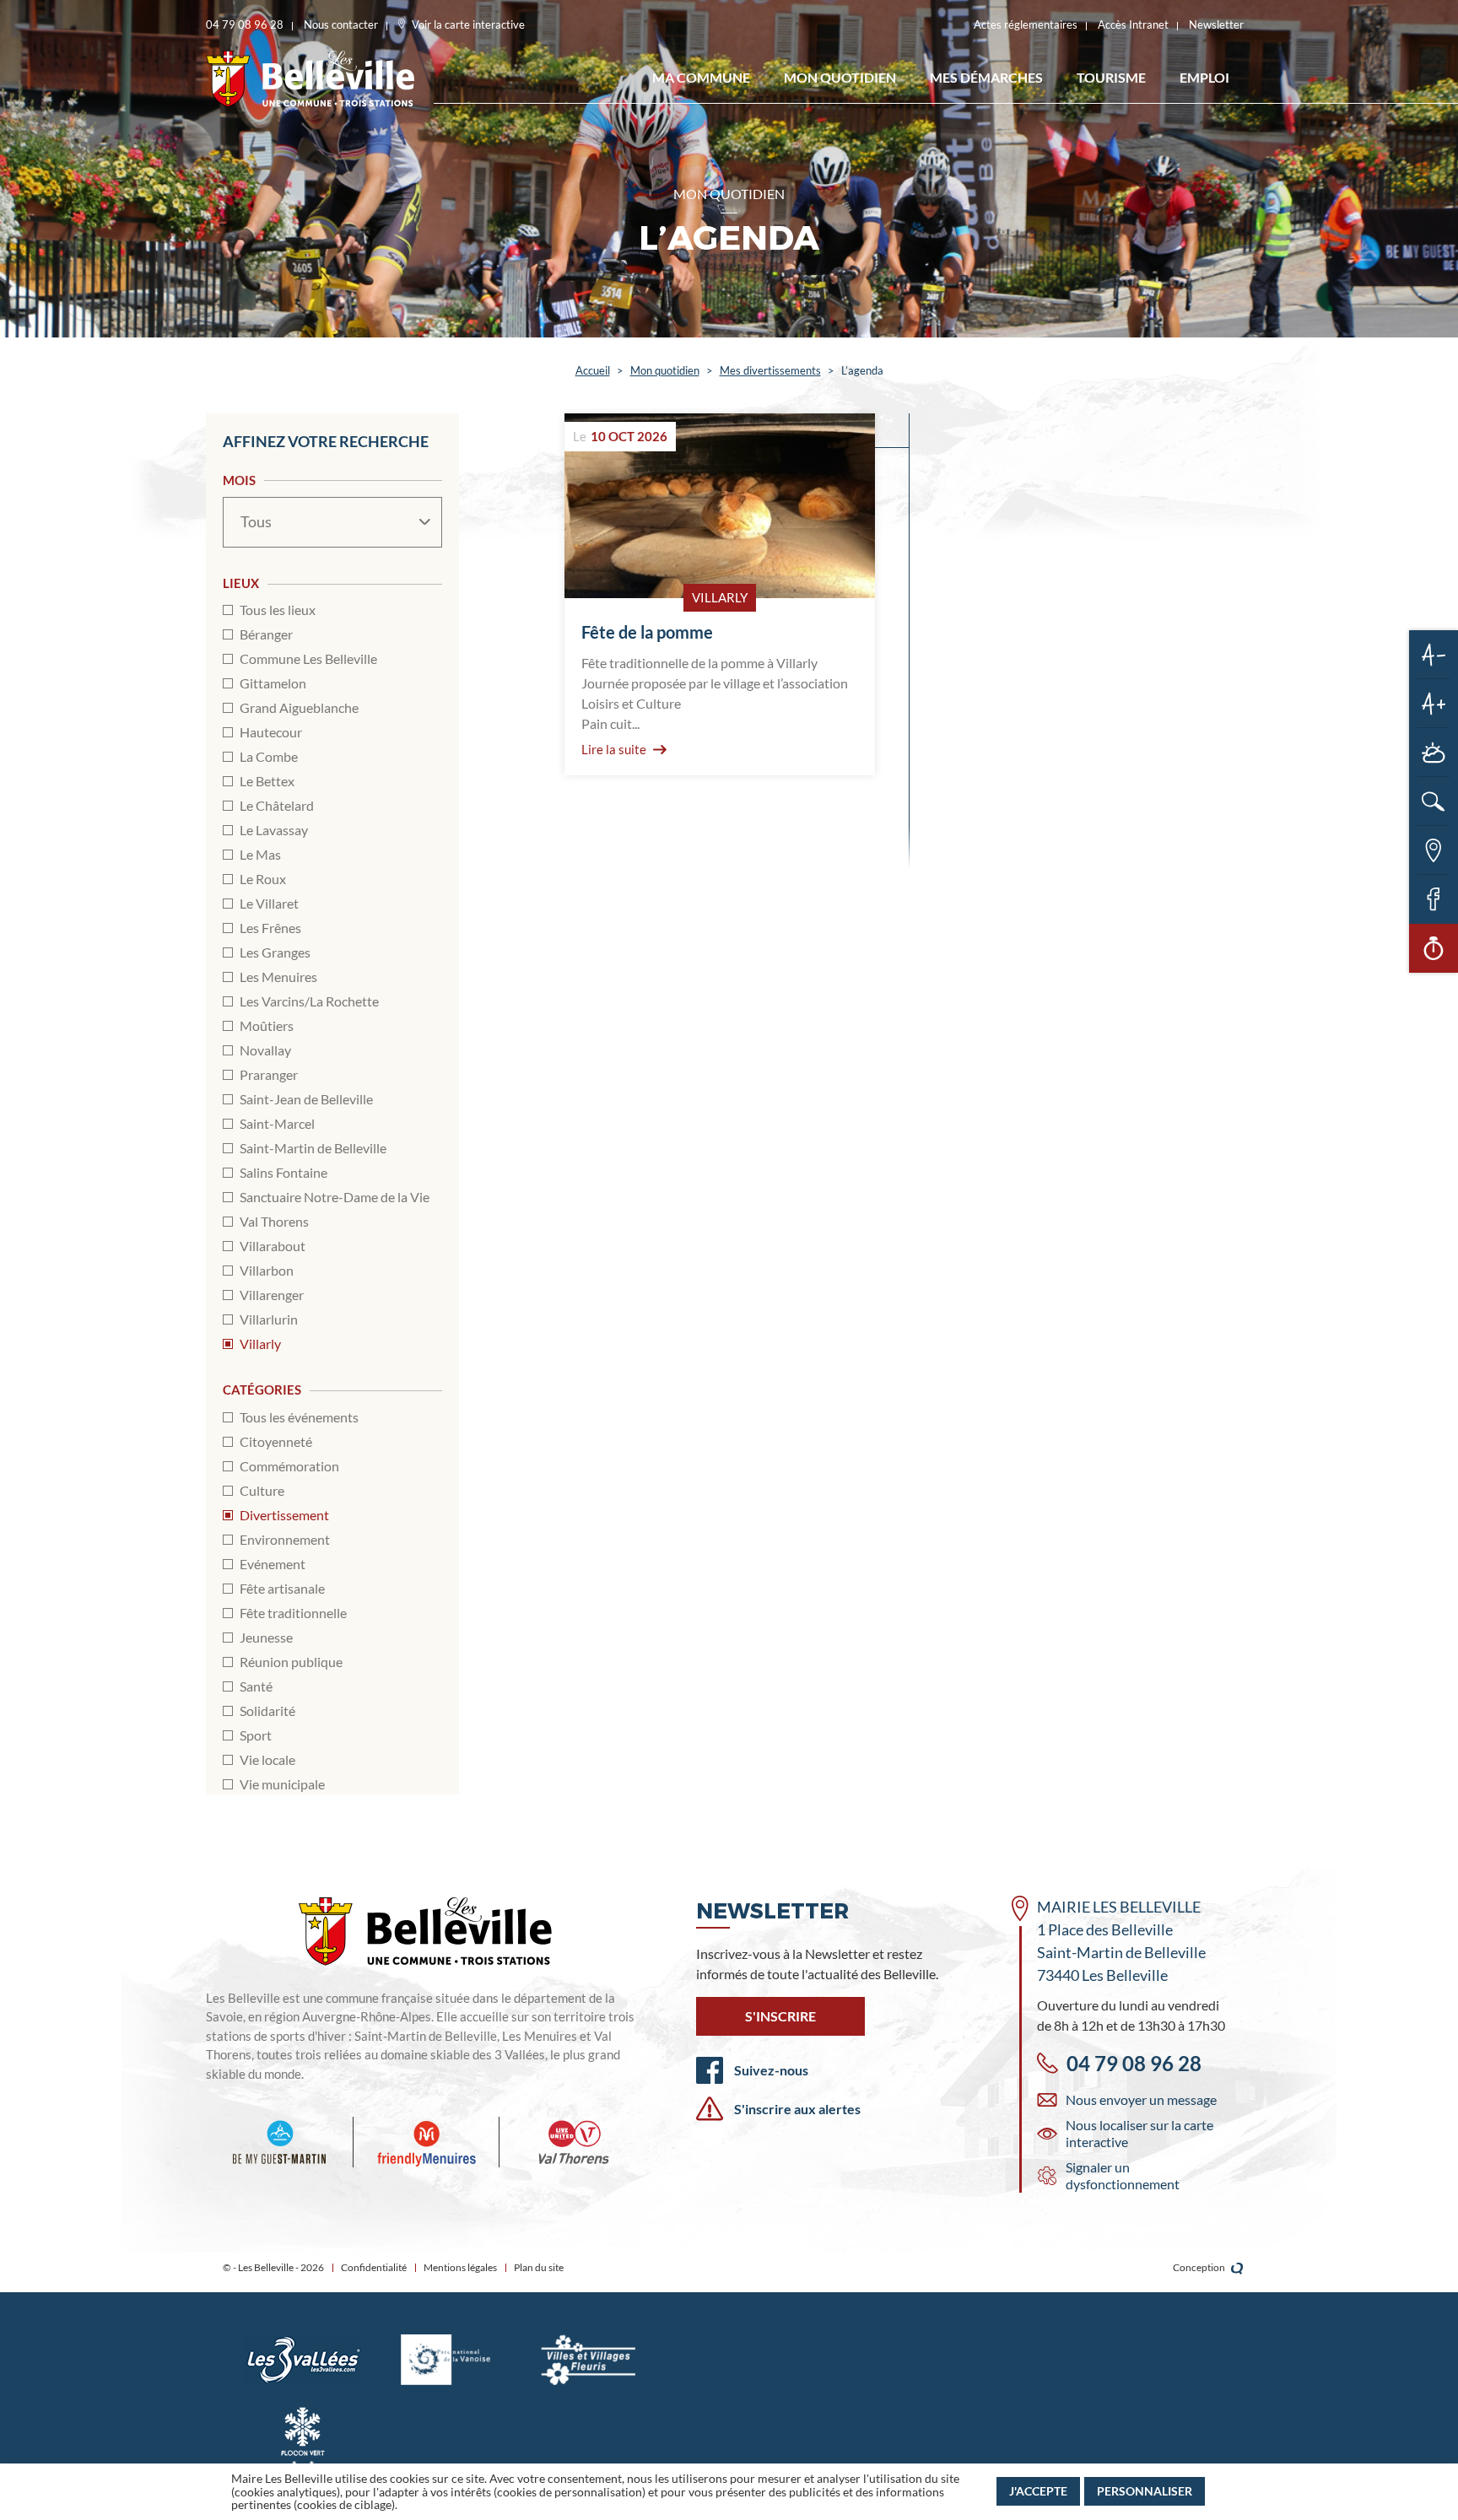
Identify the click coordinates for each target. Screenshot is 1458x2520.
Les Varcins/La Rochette (309, 1001)
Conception (1200, 2267)
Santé (256, 1686)
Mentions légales (460, 2267)
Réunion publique (291, 1662)
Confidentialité (374, 2267)
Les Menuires (278, 977)
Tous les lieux (278, 610)
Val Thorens (274, 1221)
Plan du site (539, 2267)
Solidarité (267, 1711)
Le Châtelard (277, 805)
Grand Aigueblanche (299, 707)
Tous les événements (299, 1417)
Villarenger (272, 1295)
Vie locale (267, 1759)
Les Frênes (270, 928)
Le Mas (260, 854)
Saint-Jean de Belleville (306, 1099)
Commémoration (289, 1466)
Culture (262, 1490)
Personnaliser (1145, 2491)
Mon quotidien (840, 77)
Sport (256, 1735)
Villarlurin (269, 1319)
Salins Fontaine (283, 1172)
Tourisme (1111, 77)
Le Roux (263, 879)
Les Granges (275, 952)
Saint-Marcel (277, 1123)
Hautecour (271, 732)
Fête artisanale (282, 1588)
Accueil (593, 370)
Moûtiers (267, 1025)
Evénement (273, 1564)
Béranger (266, 634)
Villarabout (273, 1246)
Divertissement (284, 1515)
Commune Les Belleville (308, 658)
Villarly (260, 1344)
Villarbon (267, 1270)
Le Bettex (267, 781)
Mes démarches (986, 77)
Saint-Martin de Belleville (313, 1148)
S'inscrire (780, 2016)
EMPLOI (1204, 77)
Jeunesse (266, 1637)
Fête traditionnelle (293, 1613)
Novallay (265, 1050)
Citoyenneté (276, 1441)
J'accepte (1038, 2491)
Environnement (285, 1539)
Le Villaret (269, 903)
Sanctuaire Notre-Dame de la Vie (335, 1197)
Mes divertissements (770, 370)
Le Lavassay (274, 830)
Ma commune (701, 77)
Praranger (269, 1074)
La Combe (269, 756)
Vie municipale (282, 1784)
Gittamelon (273, 683)
